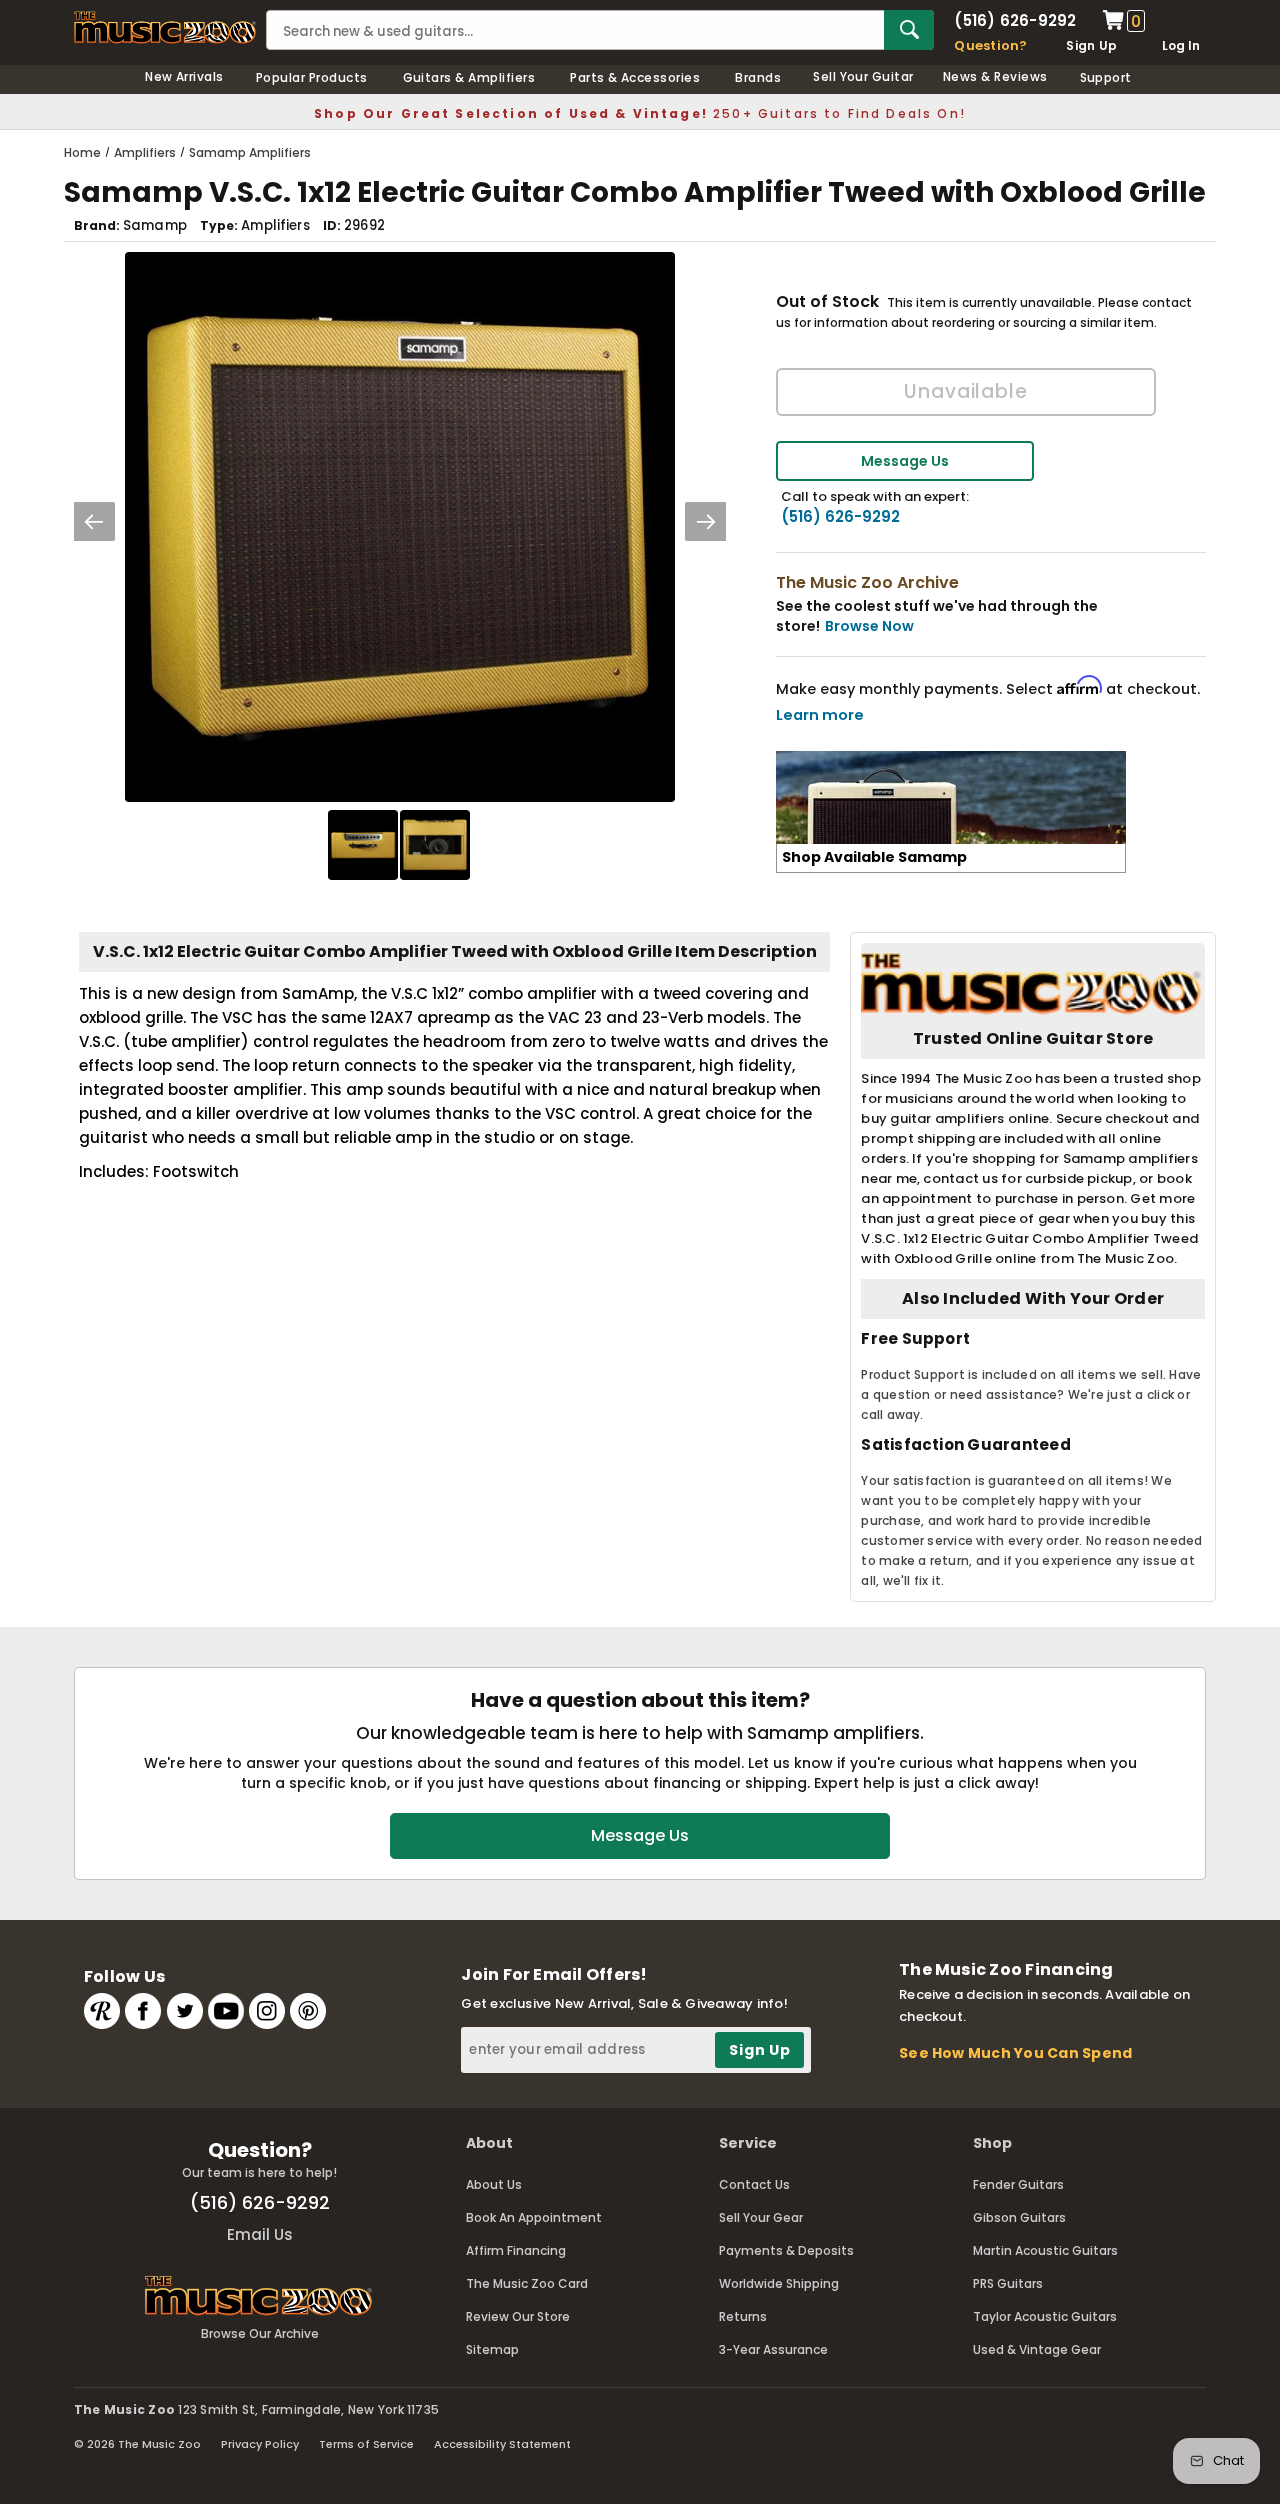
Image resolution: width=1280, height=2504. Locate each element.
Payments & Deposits (786, 2250)
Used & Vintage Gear (1037, 2349)
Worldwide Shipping (779, 2283)
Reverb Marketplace (102, 2011)
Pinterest (308, 2011)
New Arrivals (184, 76)
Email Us (260, 2234)
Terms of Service (366, 2444)
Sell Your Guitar (863, 76)
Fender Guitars (1018, 2184)
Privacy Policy (260, 2444)
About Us (494, 2184)
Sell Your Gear (761, 2217)
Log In (1181, 45)
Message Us (905, 461)
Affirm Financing (516, 2250)
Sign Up (1091, 45)
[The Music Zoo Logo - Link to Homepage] (165, 27)
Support (1106, 77)
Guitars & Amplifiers (469, 77)
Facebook (143, 2011)
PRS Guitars (1008, 2283)
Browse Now (869, 626)
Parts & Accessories (635, 77)
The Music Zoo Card (527, 2283)
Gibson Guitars (1019, 2217)
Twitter (185, 2011)
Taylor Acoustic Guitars (1045, 2316)
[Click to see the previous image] (94, 521)
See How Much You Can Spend (1015, 2053)
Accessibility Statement (502, 2444)
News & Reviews (995, 76)
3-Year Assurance (773, 2349)
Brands (758, 77)
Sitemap (492, 2349)
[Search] (909, 30)
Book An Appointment (534, 2217)
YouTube (226, 2011)
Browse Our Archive (260, 2333)
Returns (743, 2316)
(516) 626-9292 (1015, 20)
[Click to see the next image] (706, 521)
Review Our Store (518, 2316)
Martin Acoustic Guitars (1045, 2250)
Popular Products (312, 77)
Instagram (267, 2011)
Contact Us (754, 2184)
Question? (990, 45)
